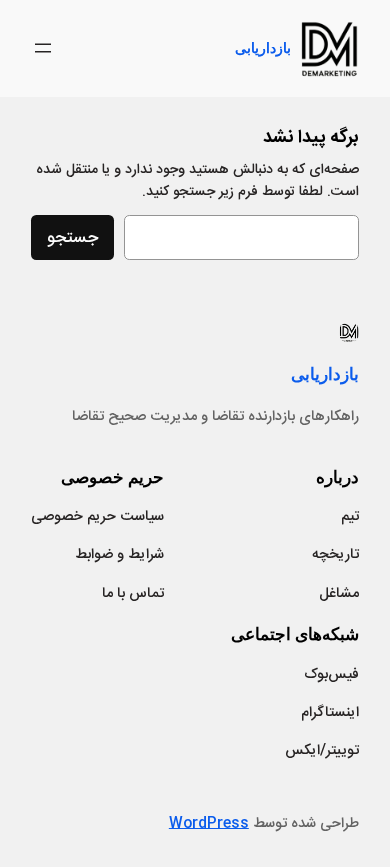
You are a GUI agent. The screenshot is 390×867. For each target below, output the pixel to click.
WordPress (209, 824)
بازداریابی (263, 47)
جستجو (72, 238)
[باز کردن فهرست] (43, 48)
